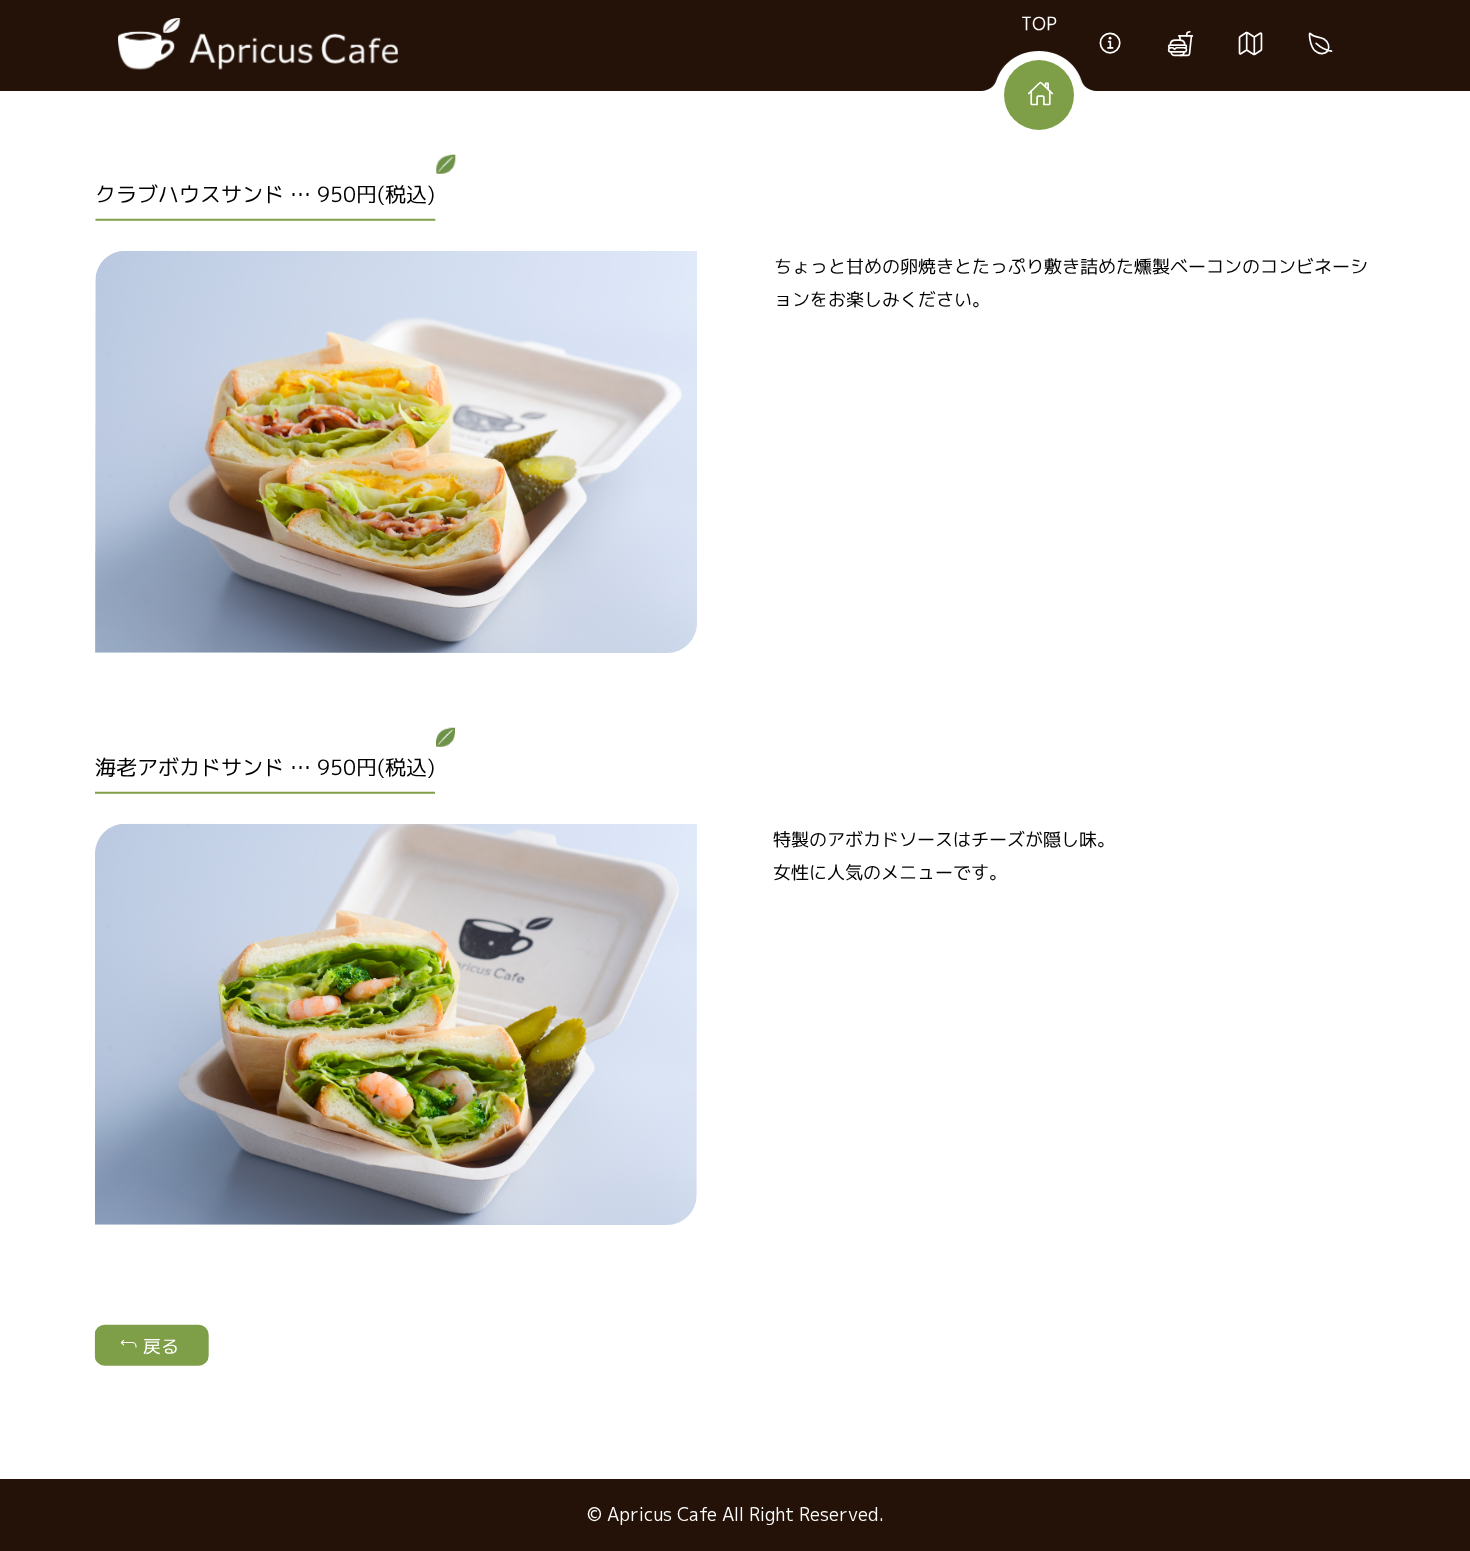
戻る (158, 1346)
